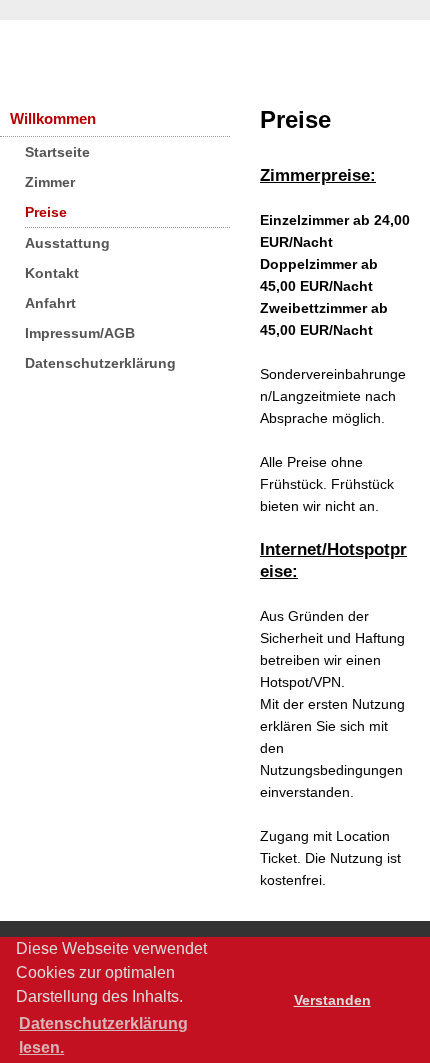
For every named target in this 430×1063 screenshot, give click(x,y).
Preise (46, 212)
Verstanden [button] (332, 1000)
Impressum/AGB (80, 333)
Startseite (57, 152)
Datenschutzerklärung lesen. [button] (103, 1035)
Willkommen (53, 118)
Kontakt (52, 273)
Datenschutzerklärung (100, 363)
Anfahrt (50, 303)
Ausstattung (67, 243)
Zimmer (50, 182)
